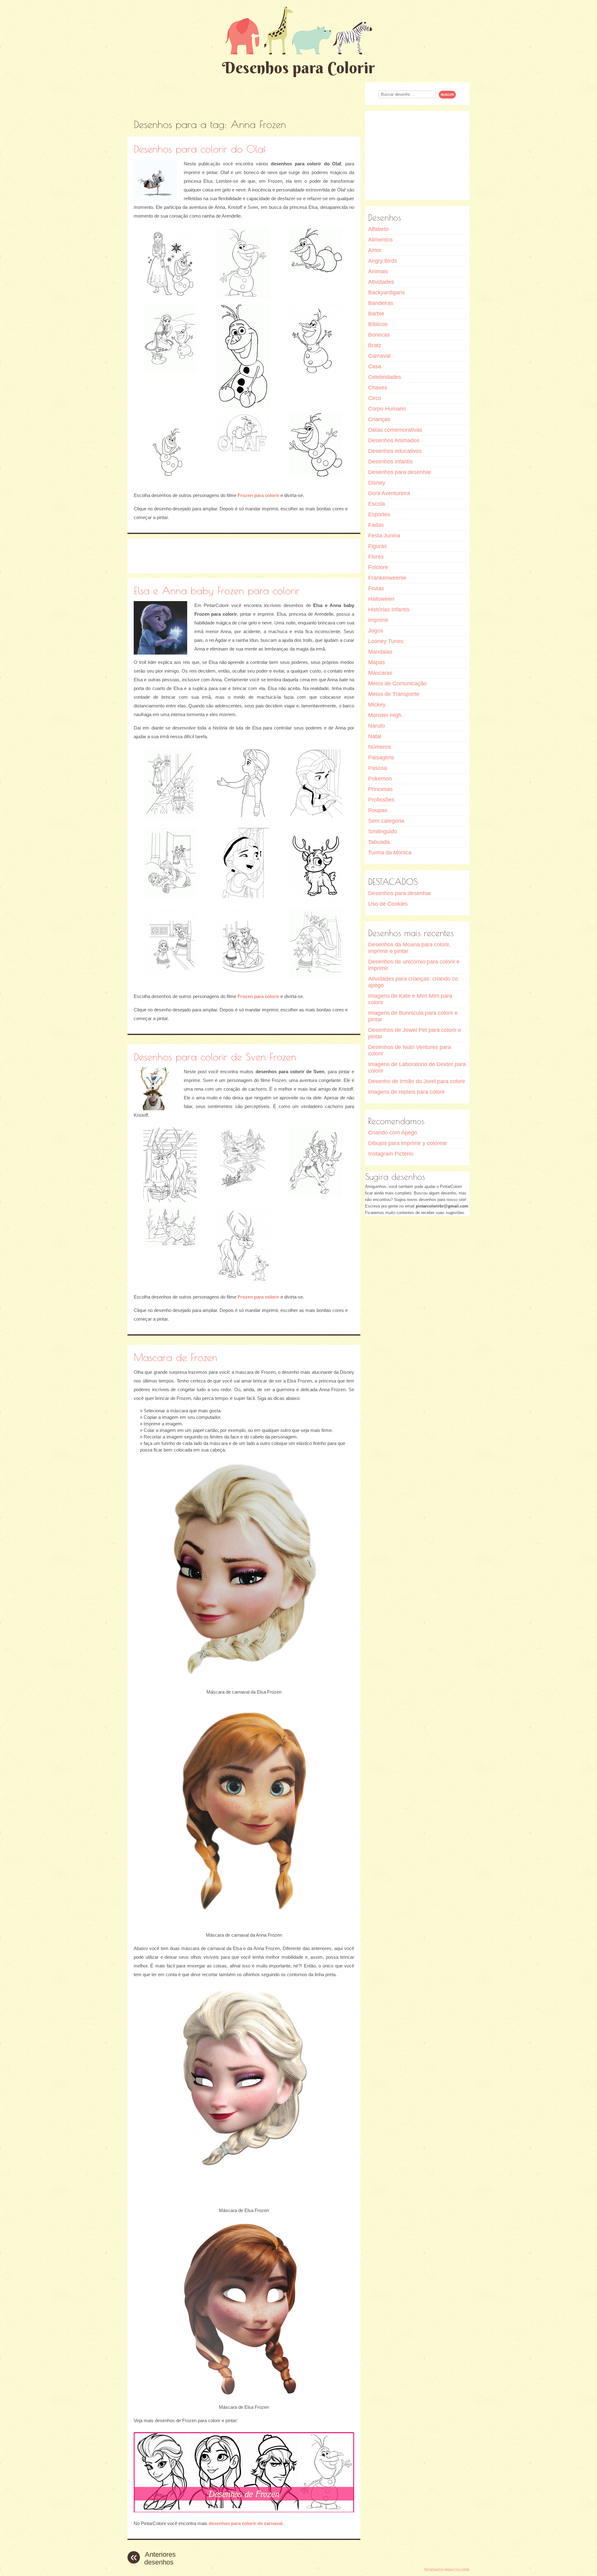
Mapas (377, 662)
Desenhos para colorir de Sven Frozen (215, 1057)
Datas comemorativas (395, 430)
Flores (376, 557)
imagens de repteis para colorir (407, 1092)
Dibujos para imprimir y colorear (408, 1143)
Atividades (381, 282)
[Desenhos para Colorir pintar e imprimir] (298, 30)
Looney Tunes (386, 641)
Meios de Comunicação (397, 683)
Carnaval (379, 356)
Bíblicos (378, 324)
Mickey (377, 705)
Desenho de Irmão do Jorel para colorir (417, 1081)
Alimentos (380, 240)
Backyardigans (386, 292)
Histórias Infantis (389, 609)
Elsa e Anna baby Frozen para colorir (217, 590)
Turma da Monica (390, 853)
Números (379, 747)
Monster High (385, 715)
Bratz (375, 345)
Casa (375, 366)
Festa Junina (384, 536)
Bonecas (379, 335)
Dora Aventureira (389, 493)
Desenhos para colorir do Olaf (200, 149)
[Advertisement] (244, 96)
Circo (375, 398)
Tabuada (379, 842)
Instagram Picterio (391, 1154)
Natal (375, 736)
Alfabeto (378, 229)
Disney (377, 483)
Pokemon (380, 779)
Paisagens (381, 757)
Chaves (378, 388)
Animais (378, 271)
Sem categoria (386, 821)
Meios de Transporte (394, 694)
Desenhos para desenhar (400, 472)
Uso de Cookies (388, 904)
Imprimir (378, 620)
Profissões (381, 800)
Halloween (381, 599)
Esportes (379, 514)
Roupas (378, 810)
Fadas (376, 525)
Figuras (377, 546)
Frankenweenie (387, 578)
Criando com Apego (393, 1133)
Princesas (380, 789)
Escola (377, 504)
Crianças (379, 419)
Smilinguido (383, 831)
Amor (375, 250)
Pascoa (377, 768)
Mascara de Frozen (176, 1357)
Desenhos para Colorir (298, 68)
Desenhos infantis (390, 462)
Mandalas (380, 652)
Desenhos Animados (394, 440)
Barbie (376, 314)
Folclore (378, 567)
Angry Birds (383, 261)
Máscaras (380, 673)
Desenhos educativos (395, 451)
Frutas (376, 588)
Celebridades (385, 377)
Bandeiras (381, 303)
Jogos (376, 631)
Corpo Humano (387, 409)
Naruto (377, 726)
